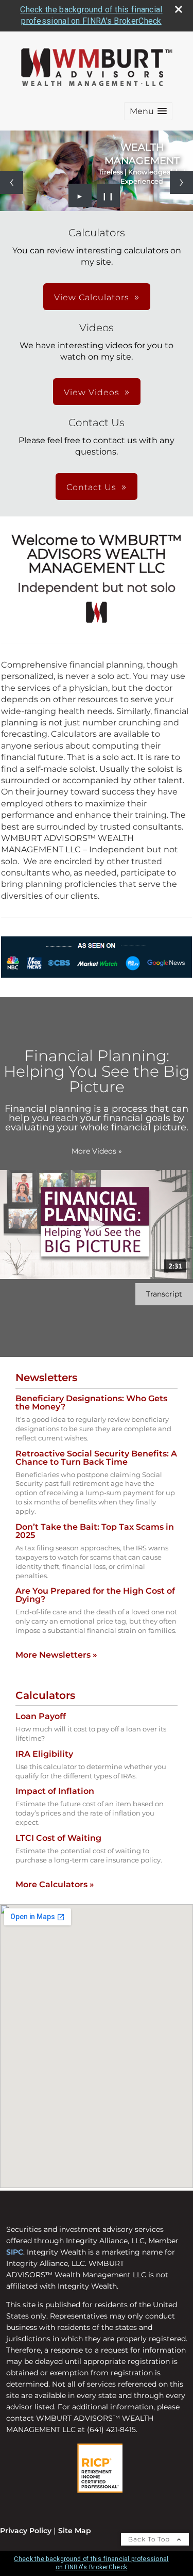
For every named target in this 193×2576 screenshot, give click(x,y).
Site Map (75, 2531)
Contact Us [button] (91, 487)
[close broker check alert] (179, 9)
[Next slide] (181, 182)
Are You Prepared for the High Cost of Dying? (95, 1595)
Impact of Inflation (55, 1791)
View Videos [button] (92, 392)
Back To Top (150, 2539)
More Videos (97, 1151)
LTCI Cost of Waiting (58, 1838)
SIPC (15, 2252)
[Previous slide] (12, 182)
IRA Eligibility (44, 1754)
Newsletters (46, 1378)
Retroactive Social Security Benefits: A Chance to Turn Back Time (96, 1458)
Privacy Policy (26, 2531)
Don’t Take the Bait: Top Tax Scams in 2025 (95, 1531)
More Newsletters (56, 1655)
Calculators (45, 1695)
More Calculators (55, 1884)
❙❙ (108, 196)
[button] (148, 111)
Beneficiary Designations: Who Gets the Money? (91, 1403)
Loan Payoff (41, 1716)
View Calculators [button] (92, 297)
